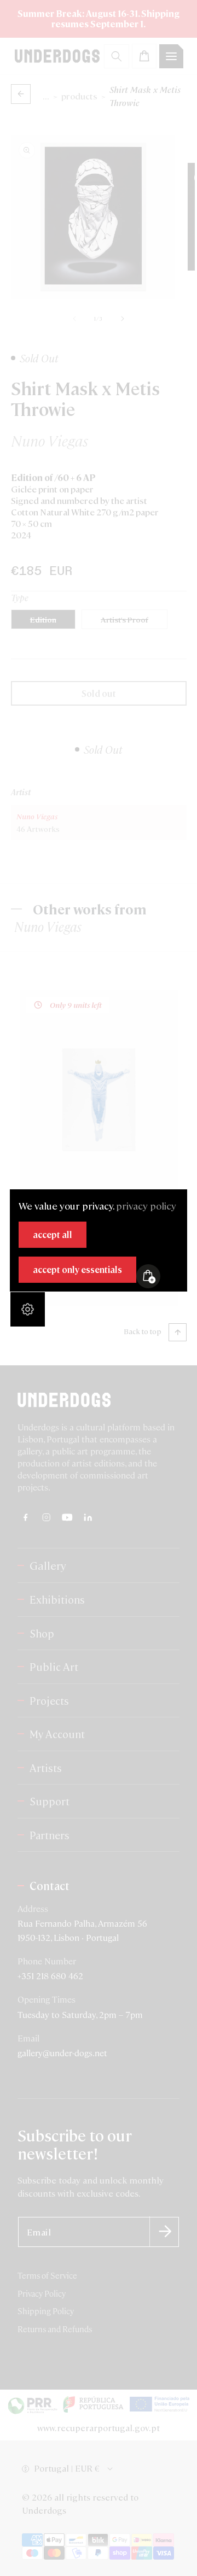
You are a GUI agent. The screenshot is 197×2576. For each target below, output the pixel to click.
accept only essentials (77, 1269)
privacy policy (146, 1205)
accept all (53, 1234)
